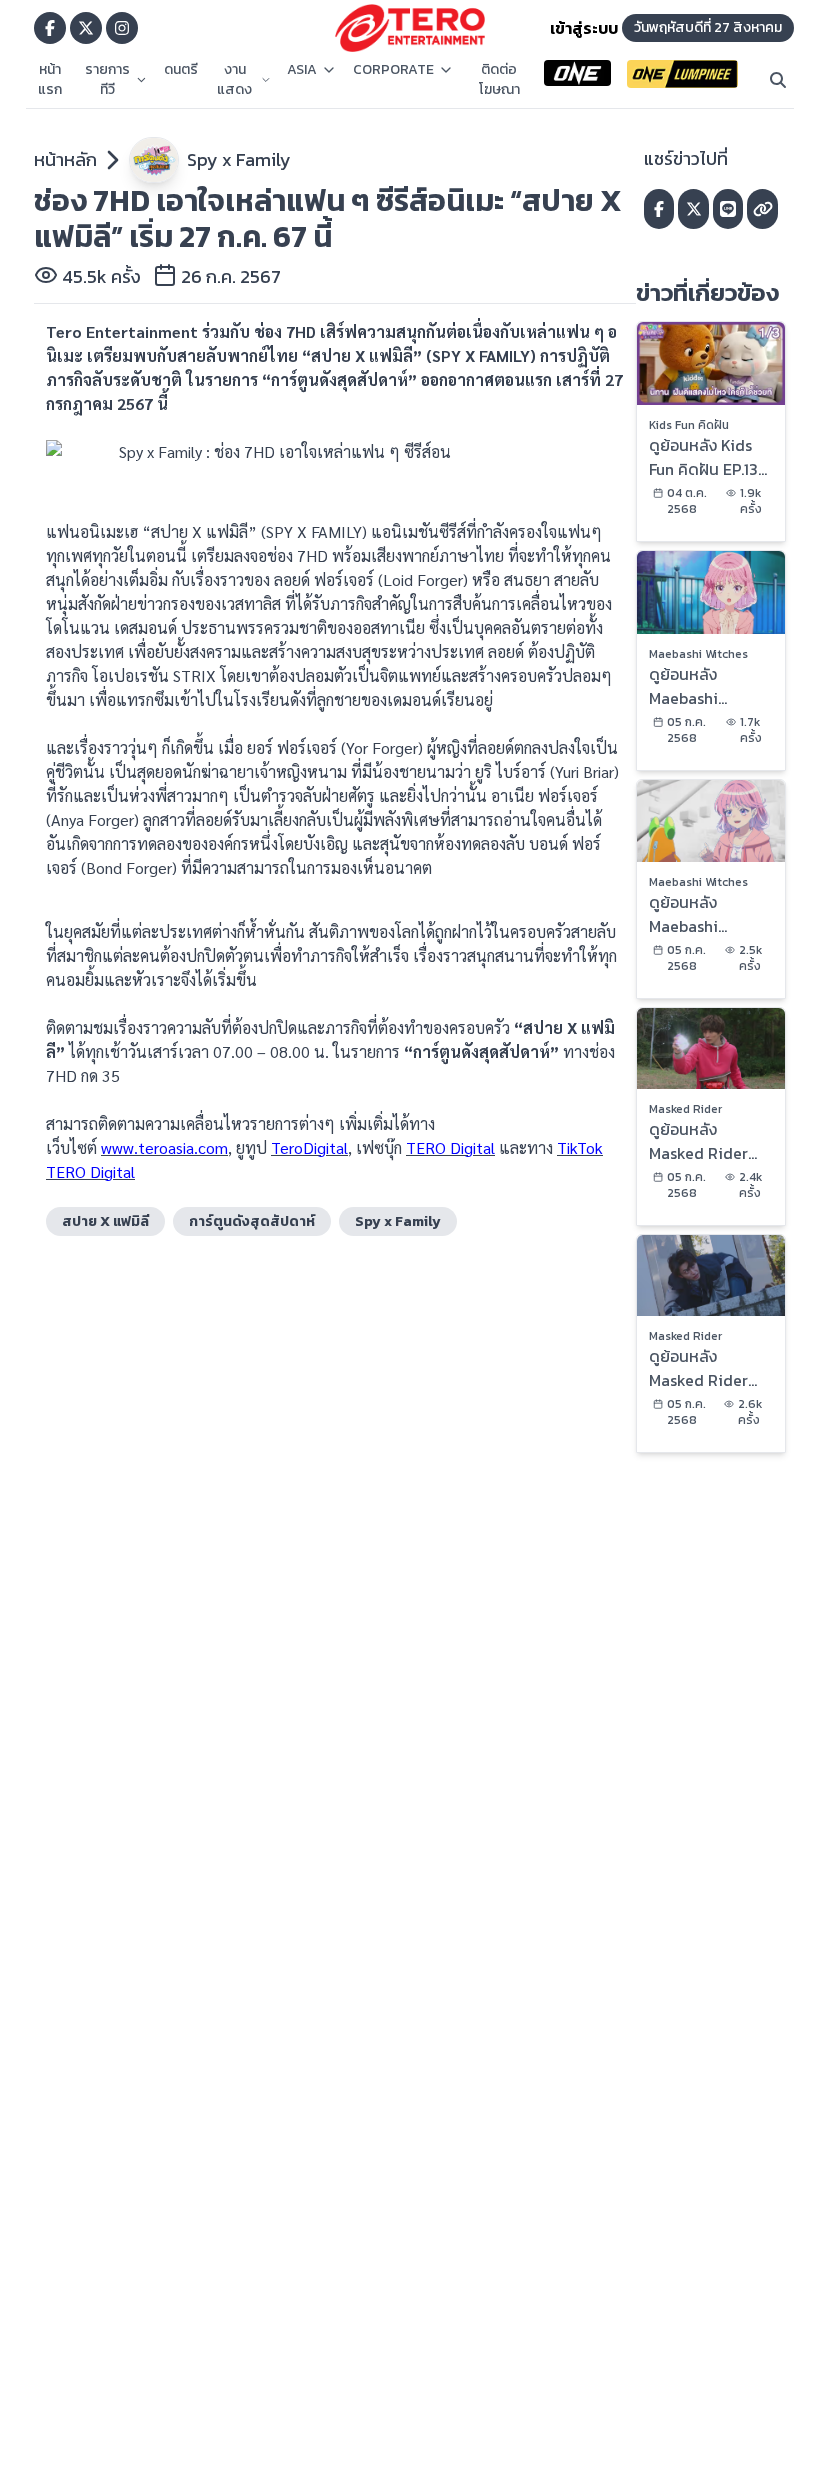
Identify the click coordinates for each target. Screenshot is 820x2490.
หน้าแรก (50, 80)
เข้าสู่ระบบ (584, 28)
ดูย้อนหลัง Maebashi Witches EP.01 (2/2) (698, 686)
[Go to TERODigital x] (86, 28)
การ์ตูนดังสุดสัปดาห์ (252, 1221)
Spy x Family (239, 159)
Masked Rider (685, 1109)
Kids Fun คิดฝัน (689, 425)
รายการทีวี (107, 80)
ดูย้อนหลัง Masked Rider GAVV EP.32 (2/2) (698, 1141)
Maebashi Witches (698, 654)
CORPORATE (393, 70)
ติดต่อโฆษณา (499, 80)
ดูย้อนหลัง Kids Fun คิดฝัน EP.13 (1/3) (703, 457)
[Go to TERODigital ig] (122, 28)
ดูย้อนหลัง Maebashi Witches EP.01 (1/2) (698, 914)
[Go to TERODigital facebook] (50, 28)
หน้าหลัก (65, 159)
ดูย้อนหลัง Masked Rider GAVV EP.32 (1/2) (709, 1368)
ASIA (302, 70)
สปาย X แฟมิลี (105, 1221)
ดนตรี (181, 70)
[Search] (778, 80)
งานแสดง (234, 80)
